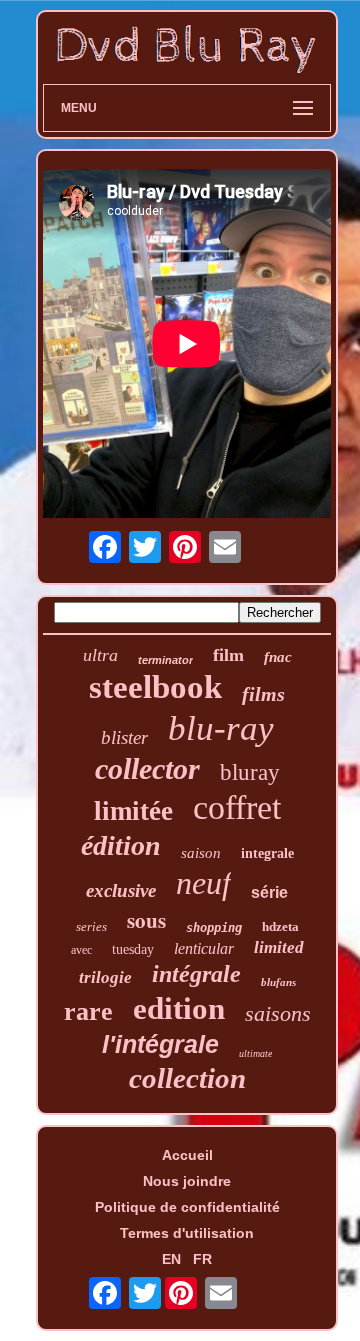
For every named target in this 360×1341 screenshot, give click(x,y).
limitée (133, 811)
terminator (165, 660)
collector (147, 768)
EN (171, 1259)
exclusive (121, 890)
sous (146, 920)
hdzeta (280, 926)
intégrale (196, 974)
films (263, 694)
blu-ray (221, 728)
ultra (100, 655)
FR (202, 1259)
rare (88, 1011)
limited (279, 947)
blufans (278, 982)
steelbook (155, 687)
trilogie (105, 977)
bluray (250, 772)
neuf (203, 883)
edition (179, 1008)
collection (187, 1078)
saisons (278, 1013)
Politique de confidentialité (187, 1207)
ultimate (255, 1053)
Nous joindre (187, 1181)
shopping (214, 928)
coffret (237, 807)
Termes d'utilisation (187, 1233)
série (269, 892)
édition (121, 845)
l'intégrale (160, 1044)
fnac (278, 657)
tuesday (133, 949)
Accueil (187, 1155)
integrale (267, 853)
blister (124, 737)
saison (201, 853)
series (91, 926)
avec (81, 950)
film (228, 655)
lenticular (204, 948)
